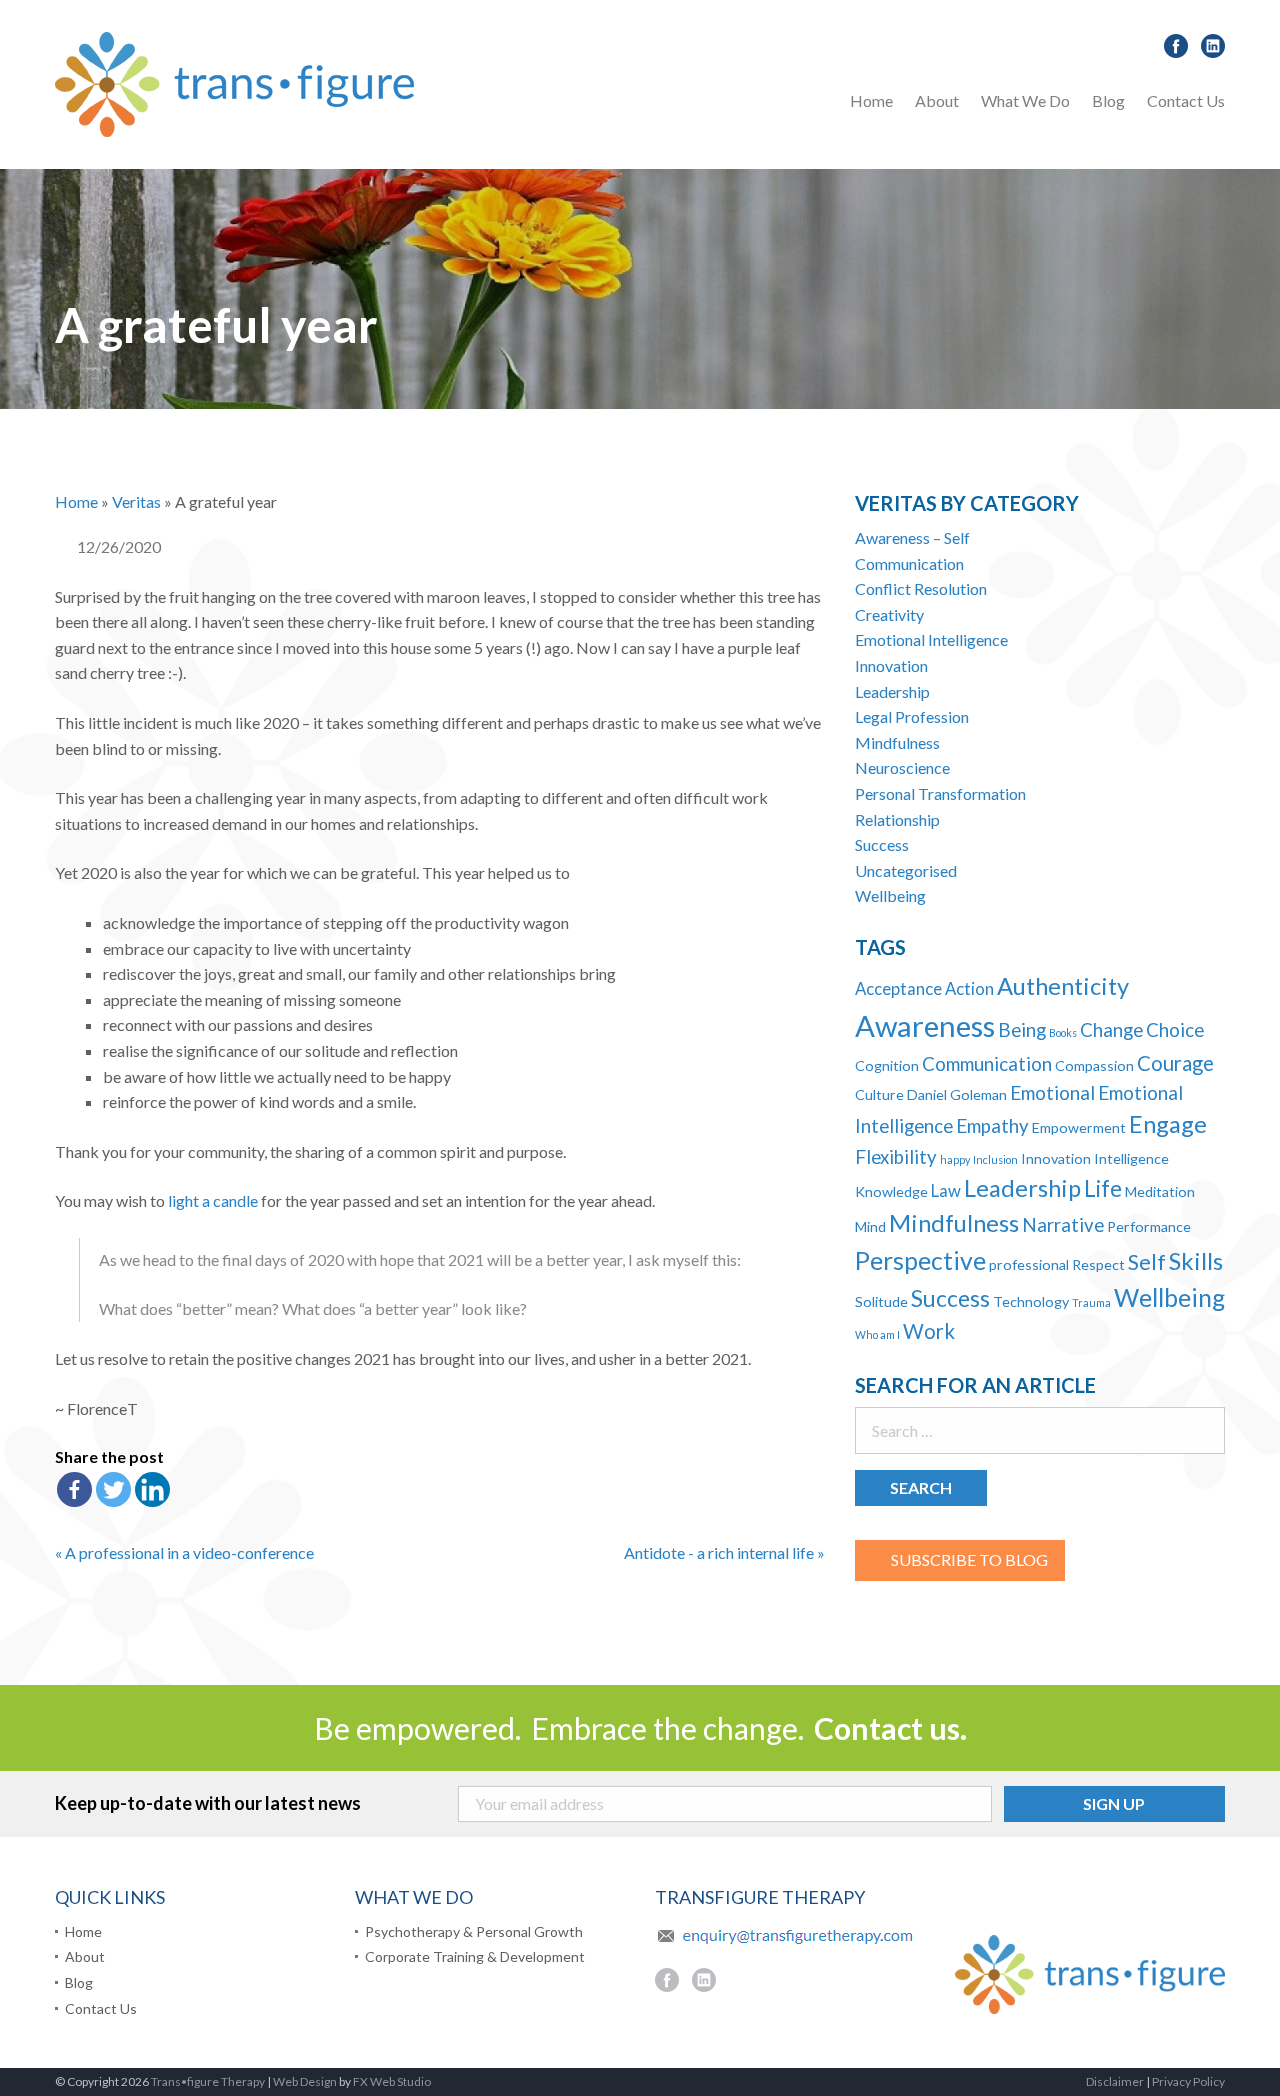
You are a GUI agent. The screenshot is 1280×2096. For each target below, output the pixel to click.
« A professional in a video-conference (184, 1552)
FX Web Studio (392, 2081)
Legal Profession (912, 716)
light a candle (213, 1200)
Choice (1175, 1030)
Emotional (1052, 1093)
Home (871, 101)
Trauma (1091, 1302)
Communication (909, 563)
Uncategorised (906, 870)
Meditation (1160, 1191)
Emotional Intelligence (931, 639)
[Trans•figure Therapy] (234, 82)
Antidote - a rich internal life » (724, 1552)
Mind (870, 1226)
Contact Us (1186, 101)
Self (1147, 1262)
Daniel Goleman (957, 1094)
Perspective (920, 1260)
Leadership (892, 691)
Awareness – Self (912, 537)
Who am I (877, 1334)
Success (882, 844)
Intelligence (1131, 1158)
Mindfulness (897, 742)
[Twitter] (113, 1489)
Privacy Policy (1188, 2081)
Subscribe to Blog (969, 1559)
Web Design (305, 2081)
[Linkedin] (152, 1489)
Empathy (992, 1126)
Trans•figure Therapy (208, 2081)
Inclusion (995, 1159)
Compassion (1094, 1065)
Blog (1108, 101)
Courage (1175, 1063)
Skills (1196, 1261)
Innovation (891, 665)
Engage (1168, 1124)
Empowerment (1079, 1127)
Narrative (1063, 1225)
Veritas (136, 501)
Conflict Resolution (921, 588)
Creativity (889, 614)
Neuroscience (902, 767)
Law (946, 1191)
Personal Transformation (940, 793)
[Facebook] (74, 1489)
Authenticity (1063, 986)
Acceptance (898, 989)
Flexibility (896, 1157)
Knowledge (891, 1191)
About (937, 101)
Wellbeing (890, 895)
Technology (1031, 1301)
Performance (1149, 1226)
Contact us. (890, 1728)
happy (955, 1159)
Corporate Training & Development (475, 1957)
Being (1022, 1030)
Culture (879, 1094)
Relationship (897, 819)
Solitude (881, 1301)
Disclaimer (1115, 2081)
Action (969, 989)
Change (1111, 1030)
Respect (1098, 1264)
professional (1029, 1264)
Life (1103, 1188)
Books (1063, 1032)
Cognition (887, 1065)
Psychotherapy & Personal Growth (1112, 153)
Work (929, 1331)
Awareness (925, 1025)
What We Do (1025, 101)
